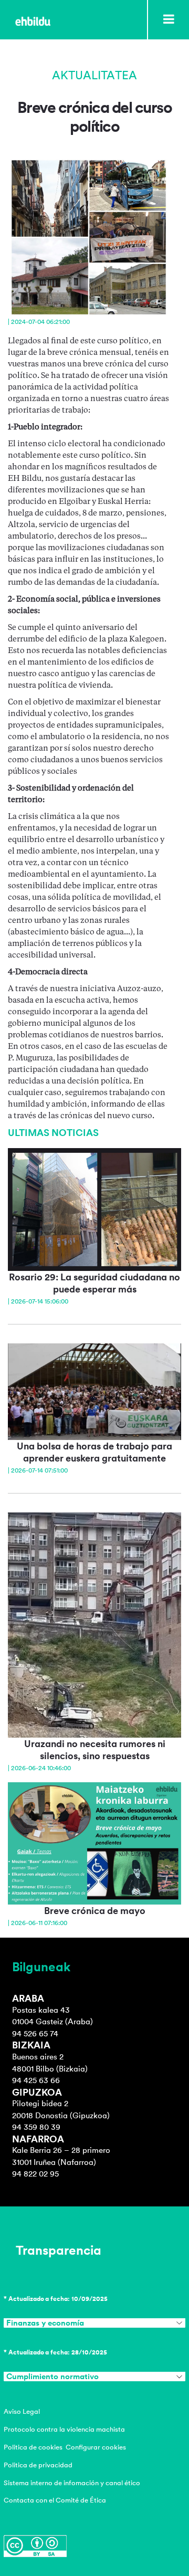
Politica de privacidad (38, 2465)
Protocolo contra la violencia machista (64, 2429)
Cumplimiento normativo (52, 2377)
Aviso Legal (22, 2411)
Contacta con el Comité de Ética (55, 2500)
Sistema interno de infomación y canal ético (72, 2483)
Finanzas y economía (45, 2323)
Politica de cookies (33, 2447)
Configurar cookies (96, 2447)
